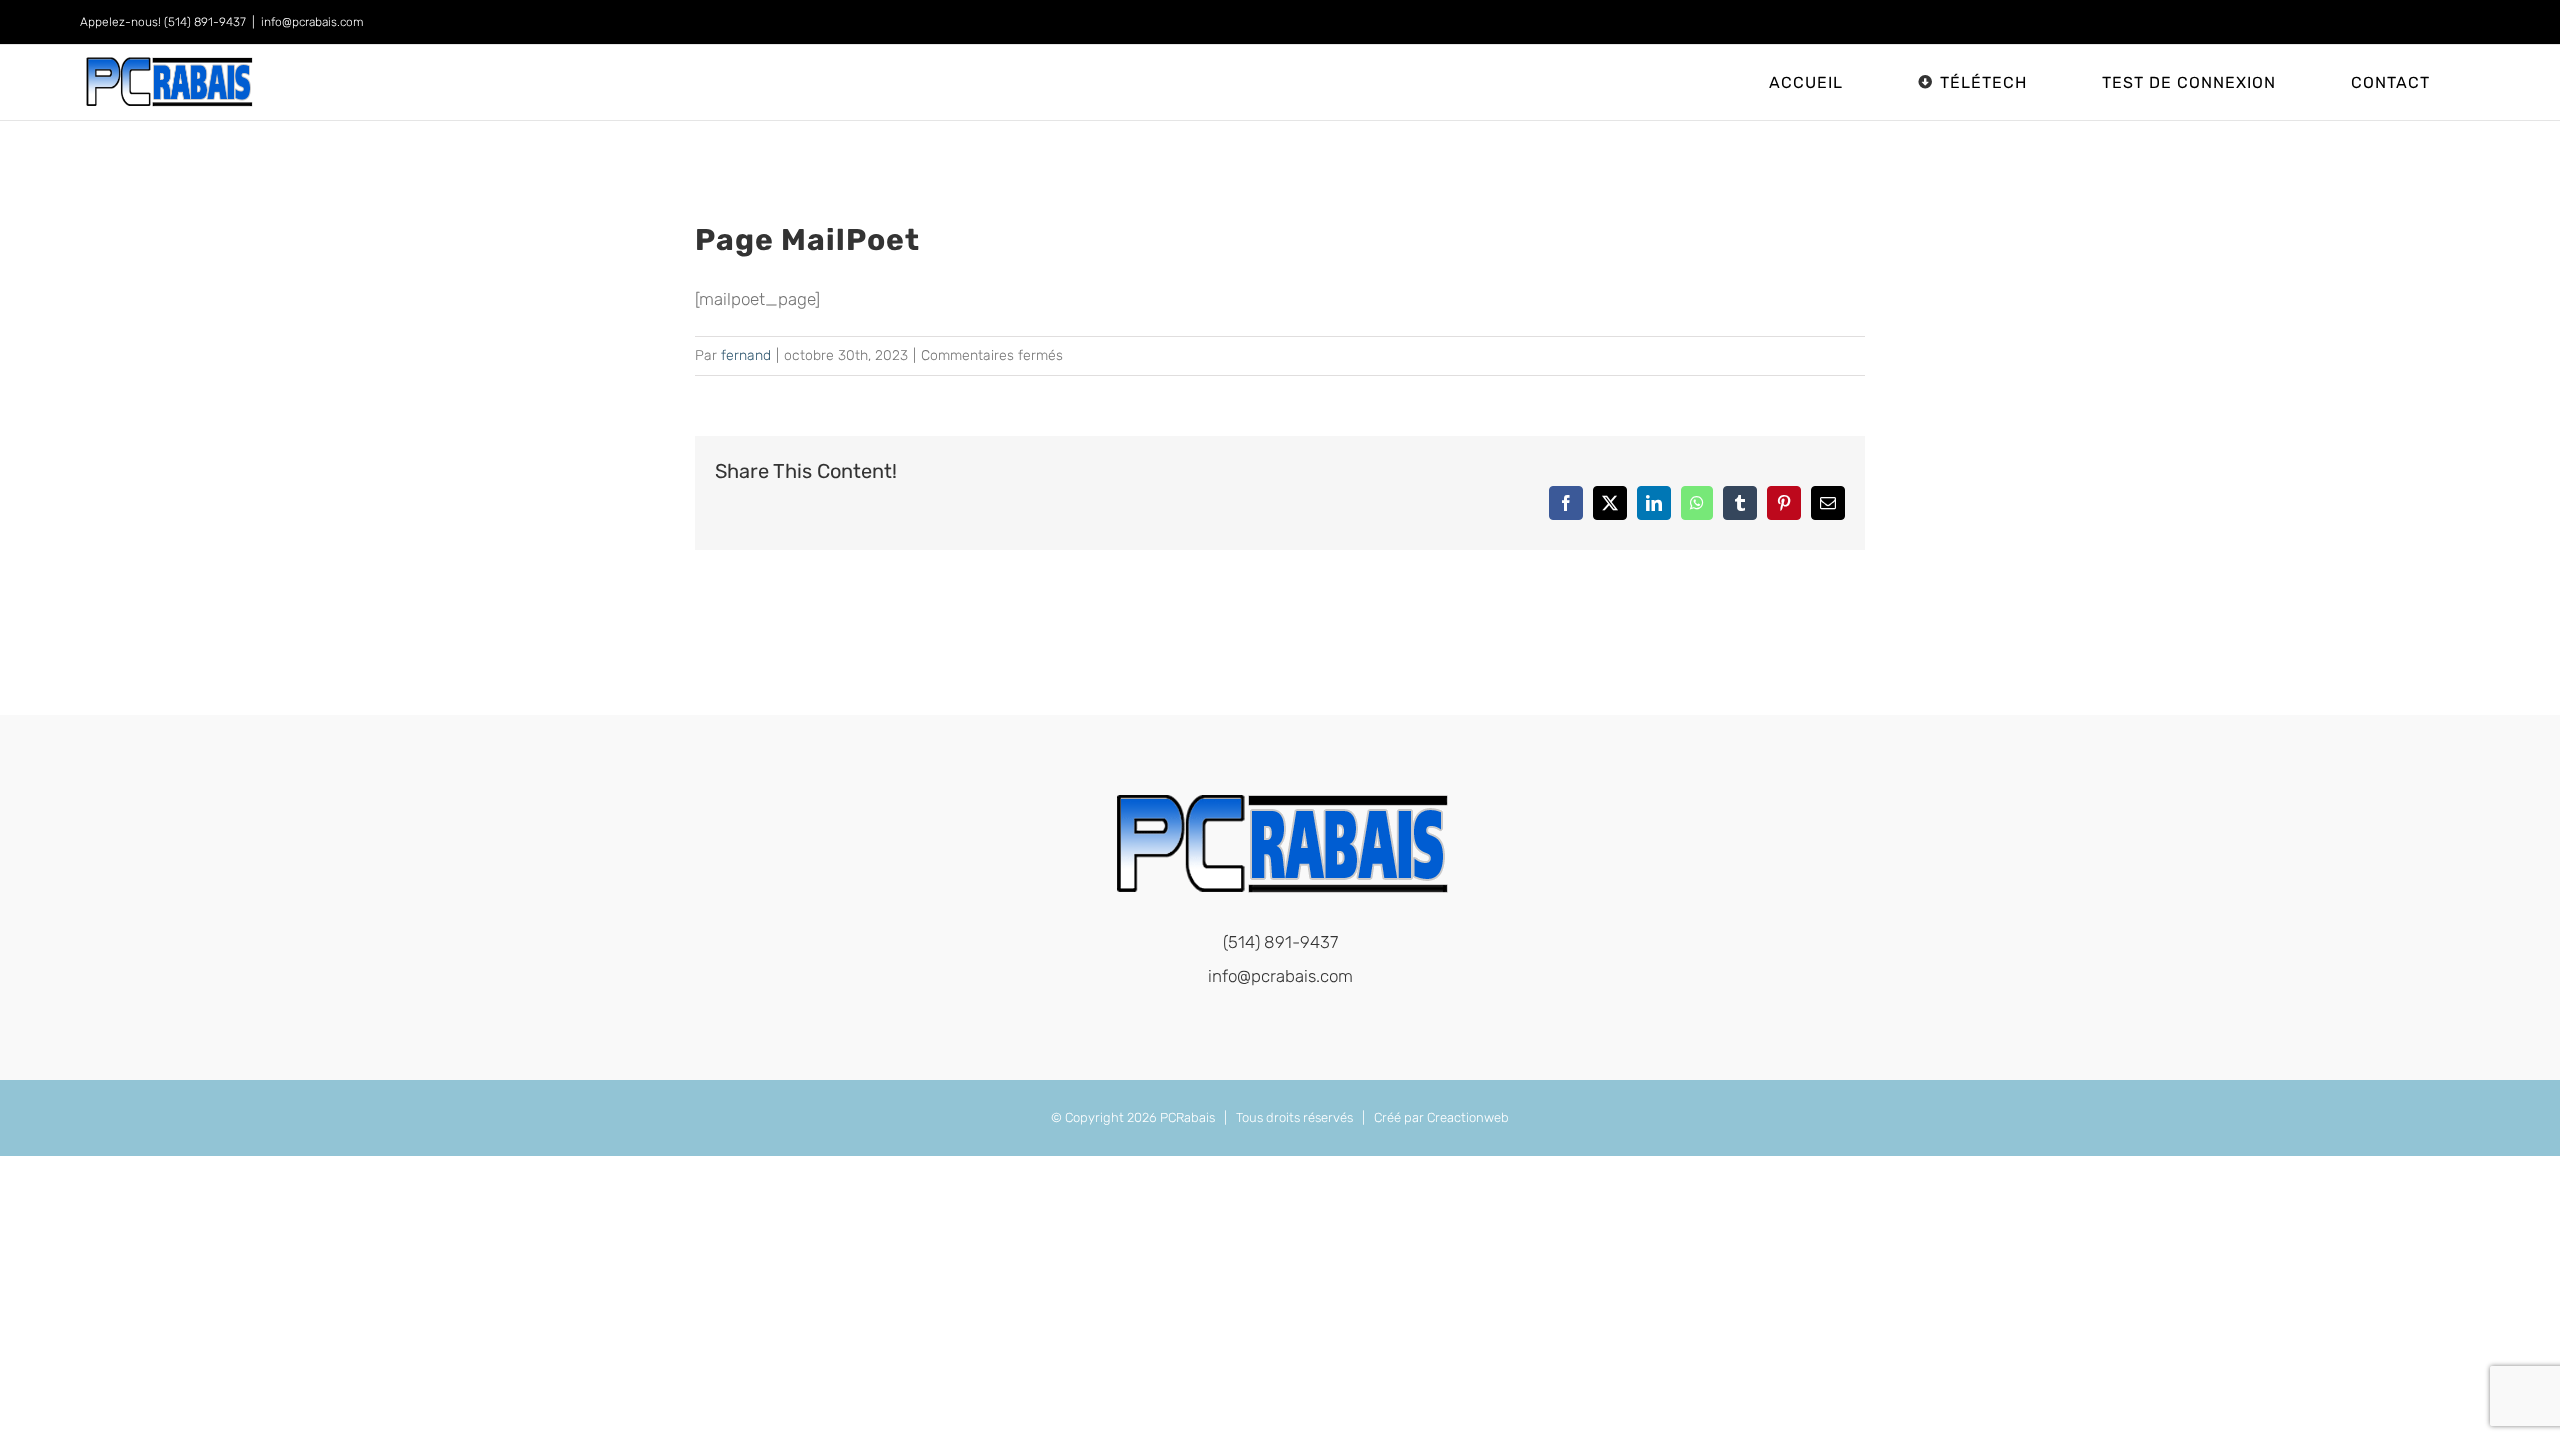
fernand (746, 355)
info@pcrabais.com (312, 22)
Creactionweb (1468, 1117)
